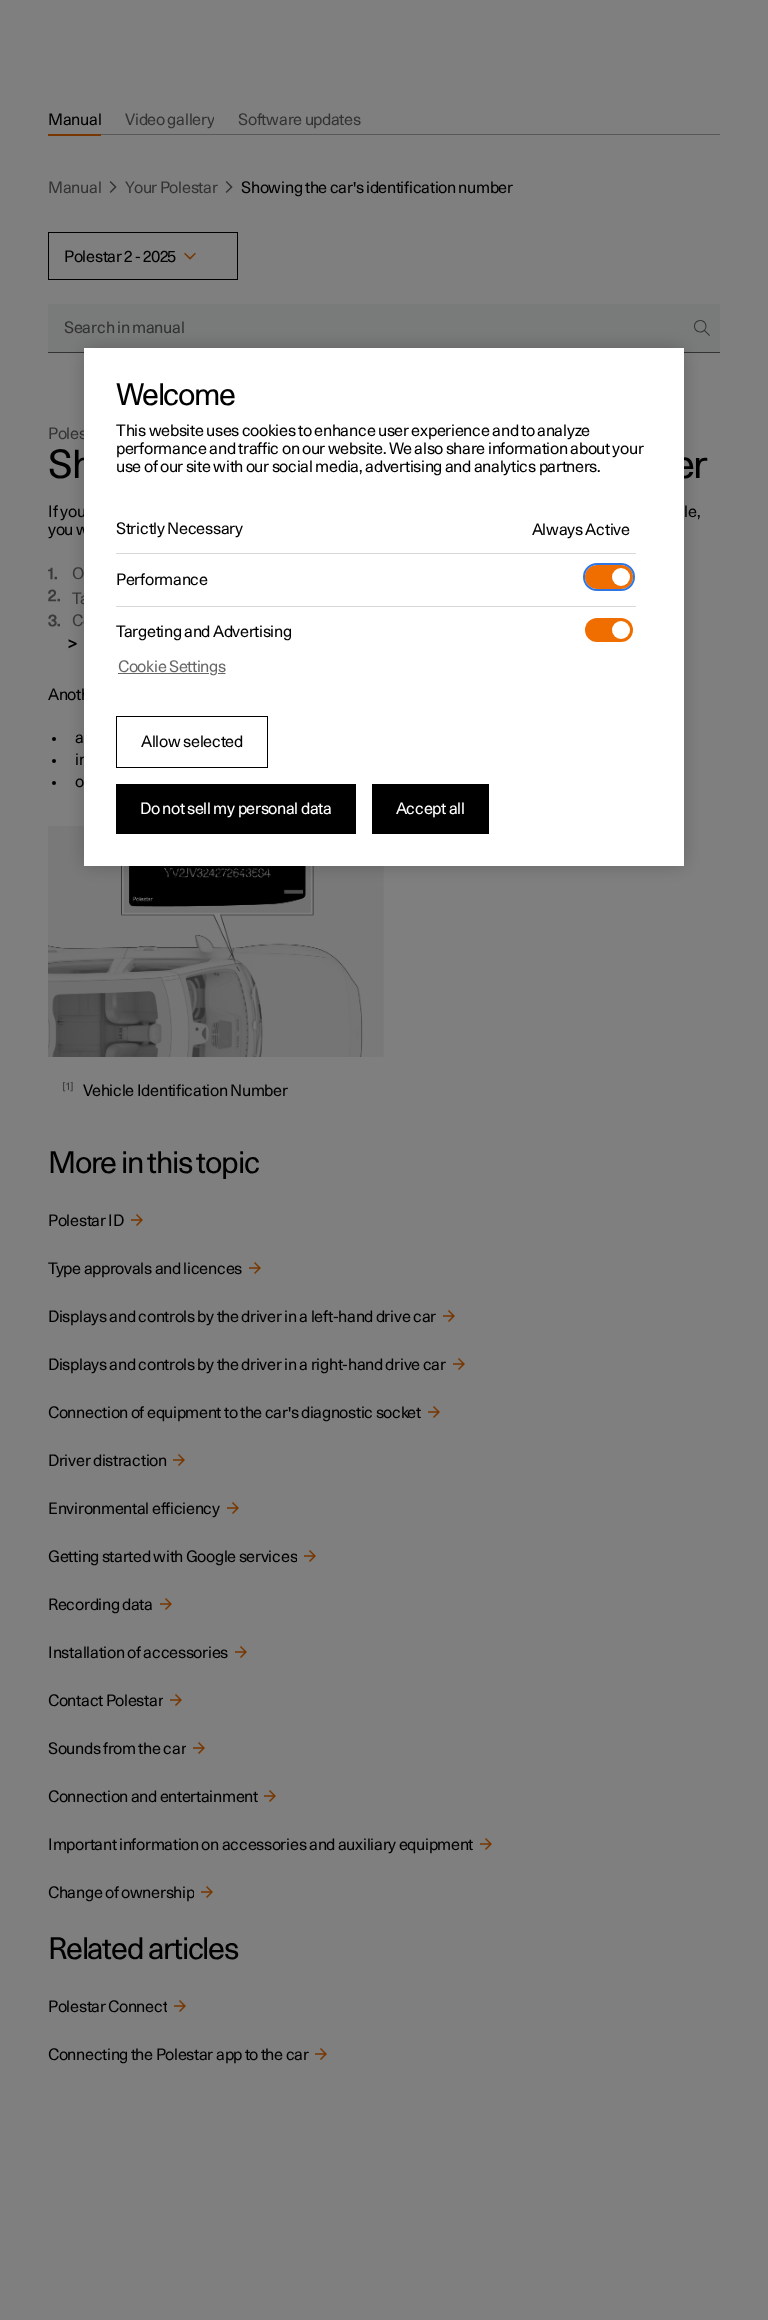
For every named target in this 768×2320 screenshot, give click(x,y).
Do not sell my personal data (236, 809)
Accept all (430, 809)
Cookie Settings (172, 667)
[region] (384, 607)
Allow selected (192, 742)
